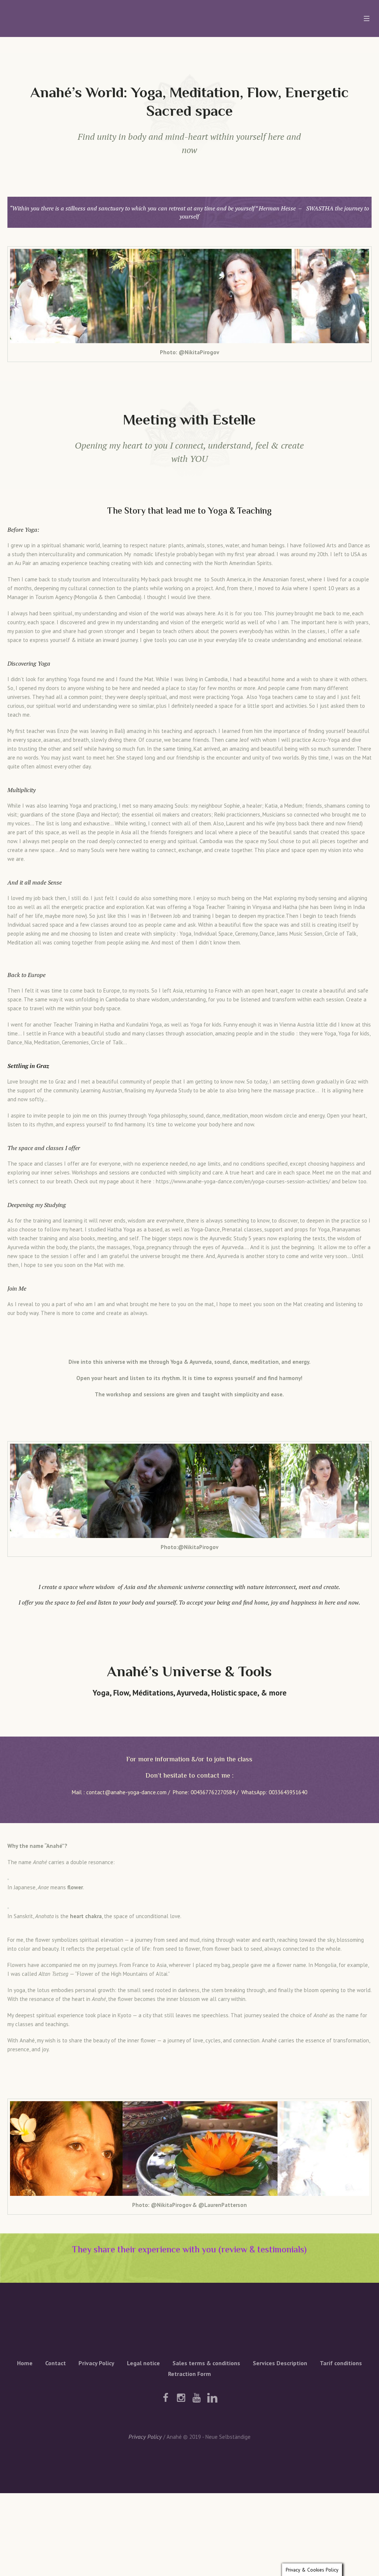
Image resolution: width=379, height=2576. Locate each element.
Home (25, 2363)
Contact (56, 2363)
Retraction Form (189, 2374)
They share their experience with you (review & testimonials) (189, 2250)
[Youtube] (197, 2398)
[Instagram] (181, 2398)
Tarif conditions (341, 2363)
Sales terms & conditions (206, 2363)
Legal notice (143, 2363)
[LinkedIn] (212, 2398)
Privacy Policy (96, 2363)
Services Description (280, 2363)
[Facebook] (165, 2398)
